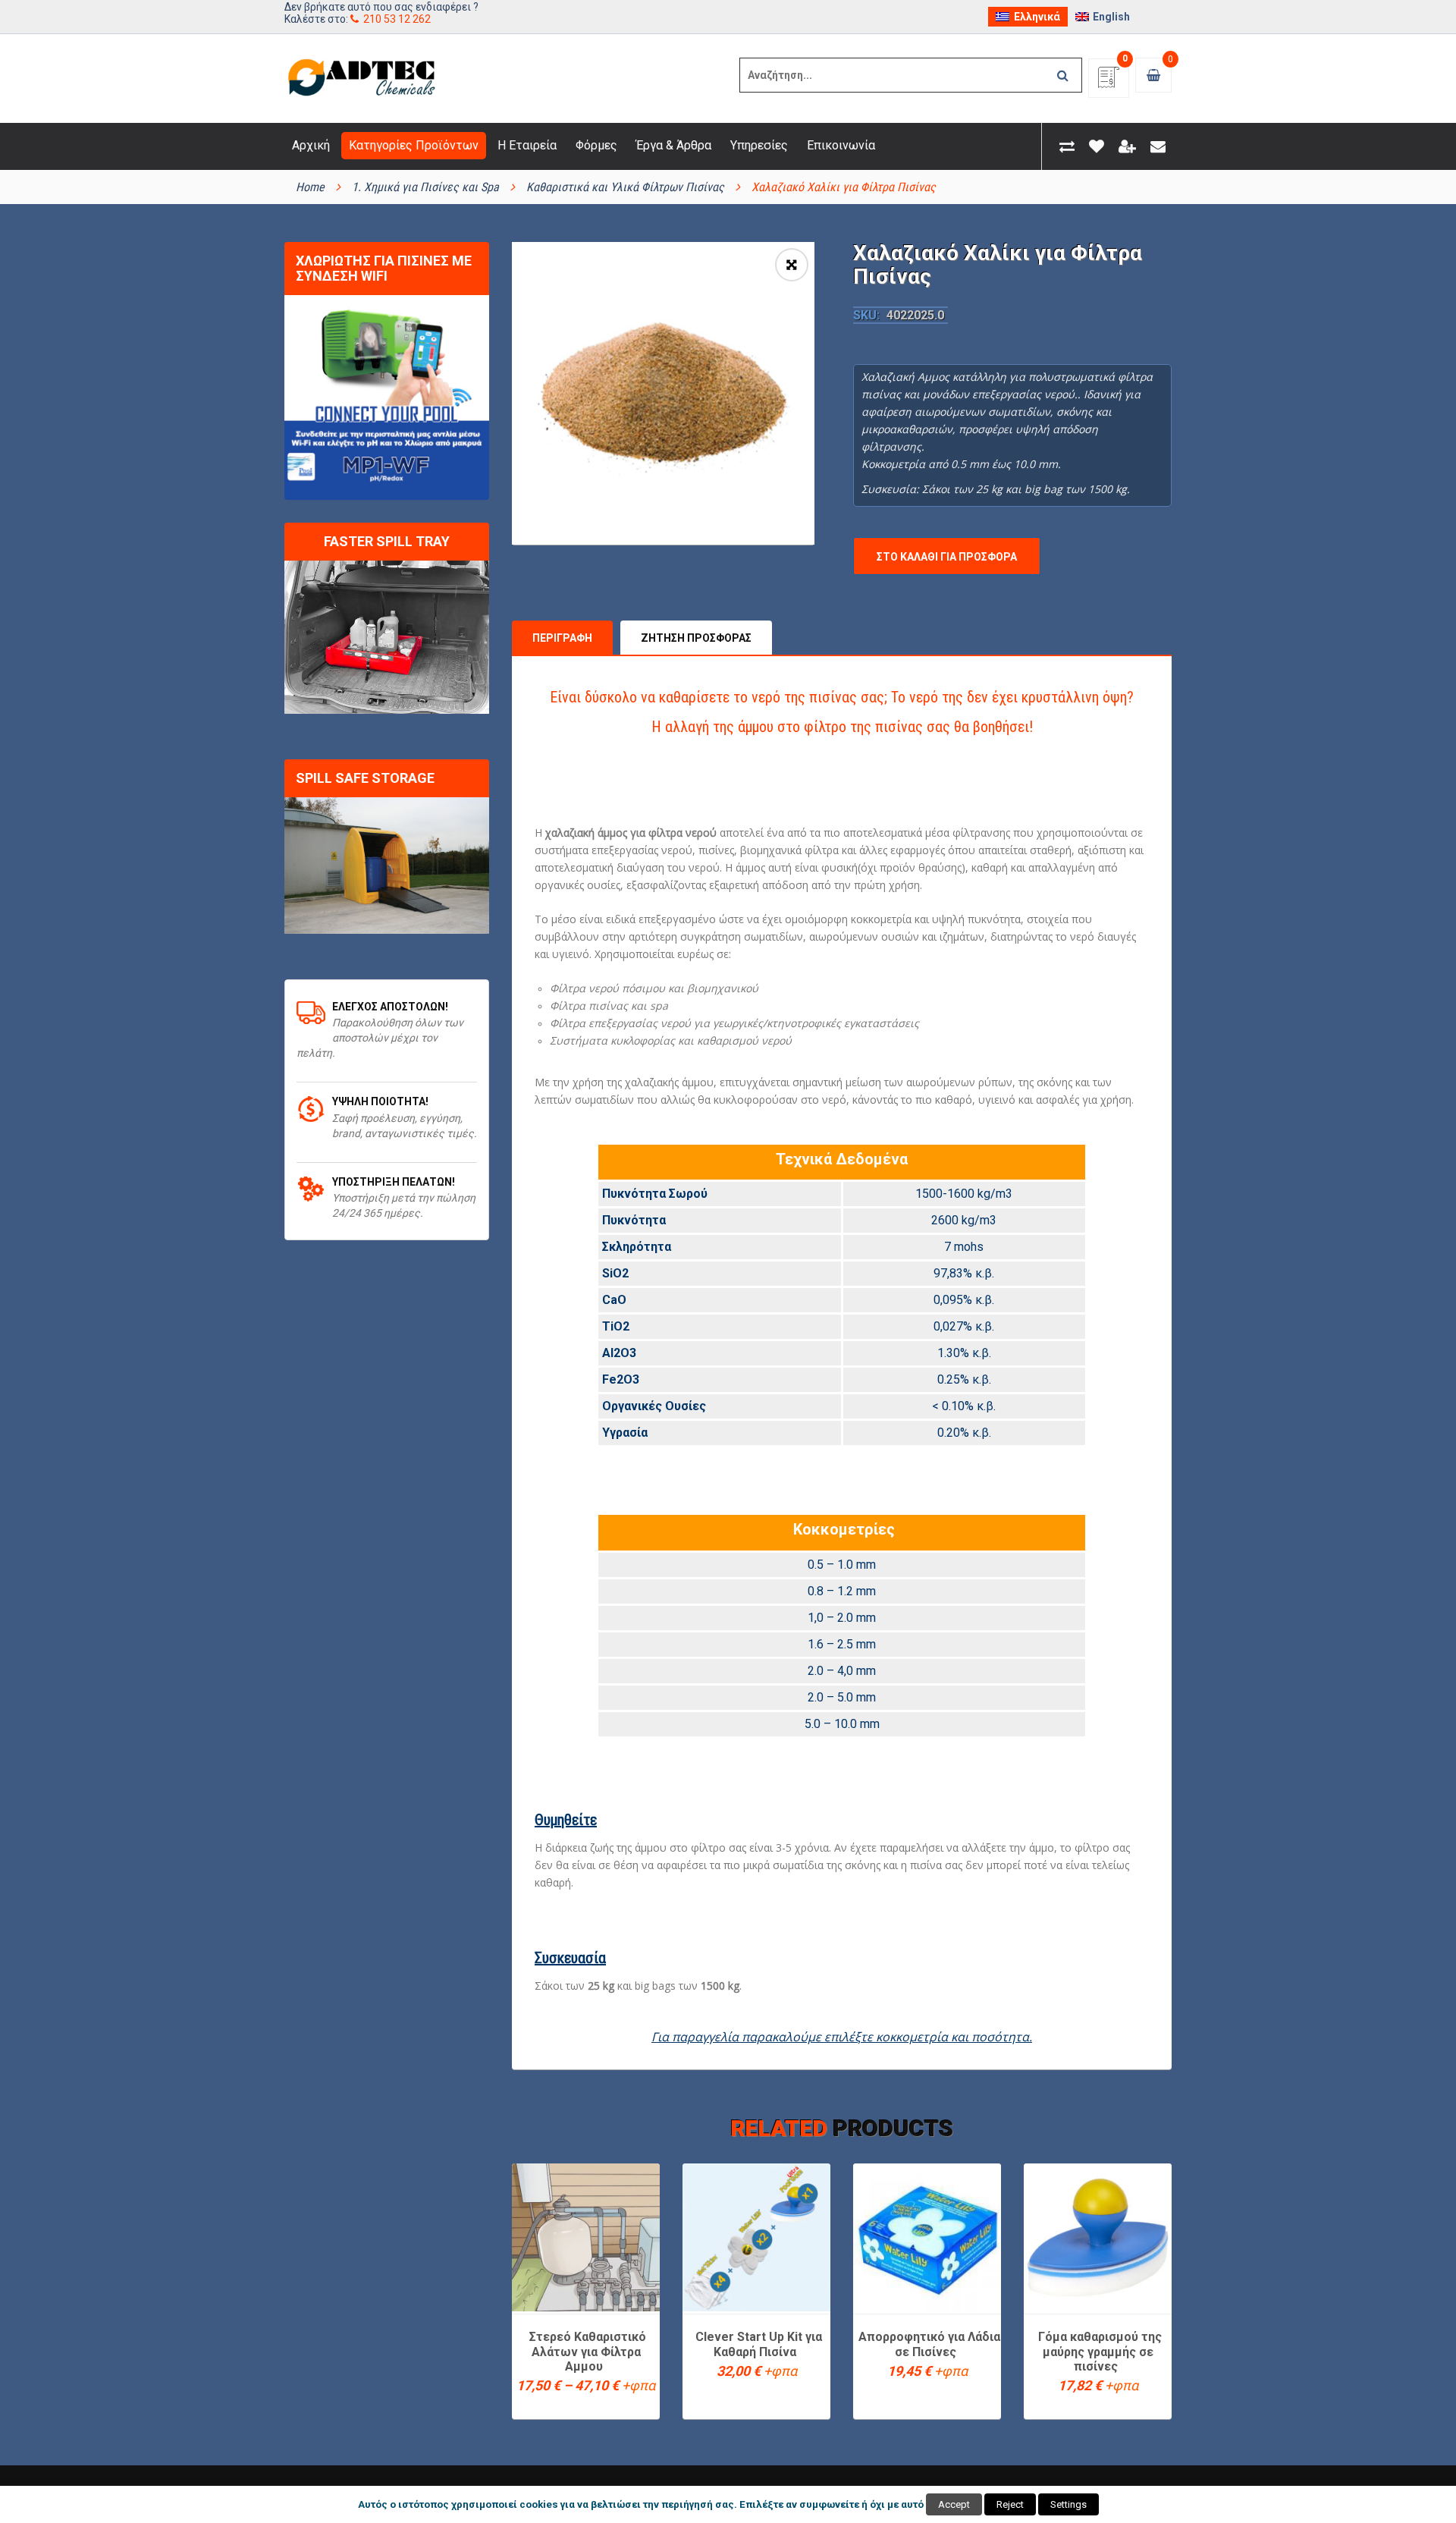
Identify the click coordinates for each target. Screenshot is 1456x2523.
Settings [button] (1068, 2504)
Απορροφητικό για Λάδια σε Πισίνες (929, 2344)
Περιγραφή (562, 638)
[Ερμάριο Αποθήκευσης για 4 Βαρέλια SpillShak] (387, 866)
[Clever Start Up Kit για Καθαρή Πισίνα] (756, 2237)
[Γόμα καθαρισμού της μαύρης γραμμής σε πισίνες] (1098, 2237)
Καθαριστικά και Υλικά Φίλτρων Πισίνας (625, 187)
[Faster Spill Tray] (387, 638)
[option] (663, 393)
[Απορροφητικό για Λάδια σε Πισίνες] (927, 2237)
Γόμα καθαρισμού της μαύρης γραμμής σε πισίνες (1100, 2352)
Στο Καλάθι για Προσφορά (947, 557)
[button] (792, 265)
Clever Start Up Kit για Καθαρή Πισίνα (759, 2344)
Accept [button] (954, 2504)
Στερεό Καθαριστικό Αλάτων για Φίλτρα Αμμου (588, 2352)
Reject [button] (1010, 2504)
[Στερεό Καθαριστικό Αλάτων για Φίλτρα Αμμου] (586, 2237)
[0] (1109, 82)
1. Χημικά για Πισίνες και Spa (425, 187)
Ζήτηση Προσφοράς (696, 638)
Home (310, 187)
